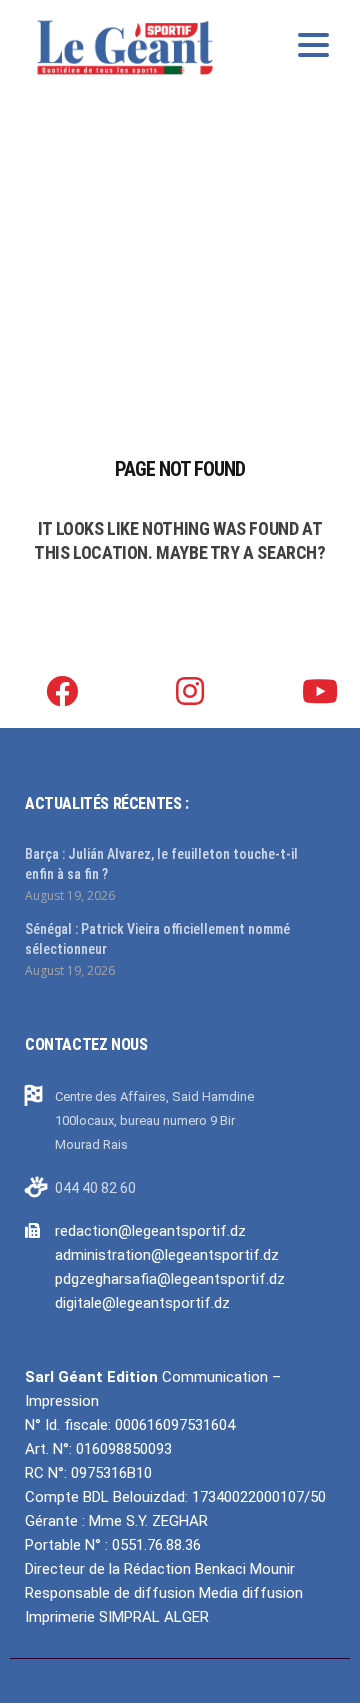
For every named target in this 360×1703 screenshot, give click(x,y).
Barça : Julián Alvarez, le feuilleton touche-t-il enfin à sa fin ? (161, 864)
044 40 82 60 (95, 1188)
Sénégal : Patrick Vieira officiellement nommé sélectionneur (157, 939)
